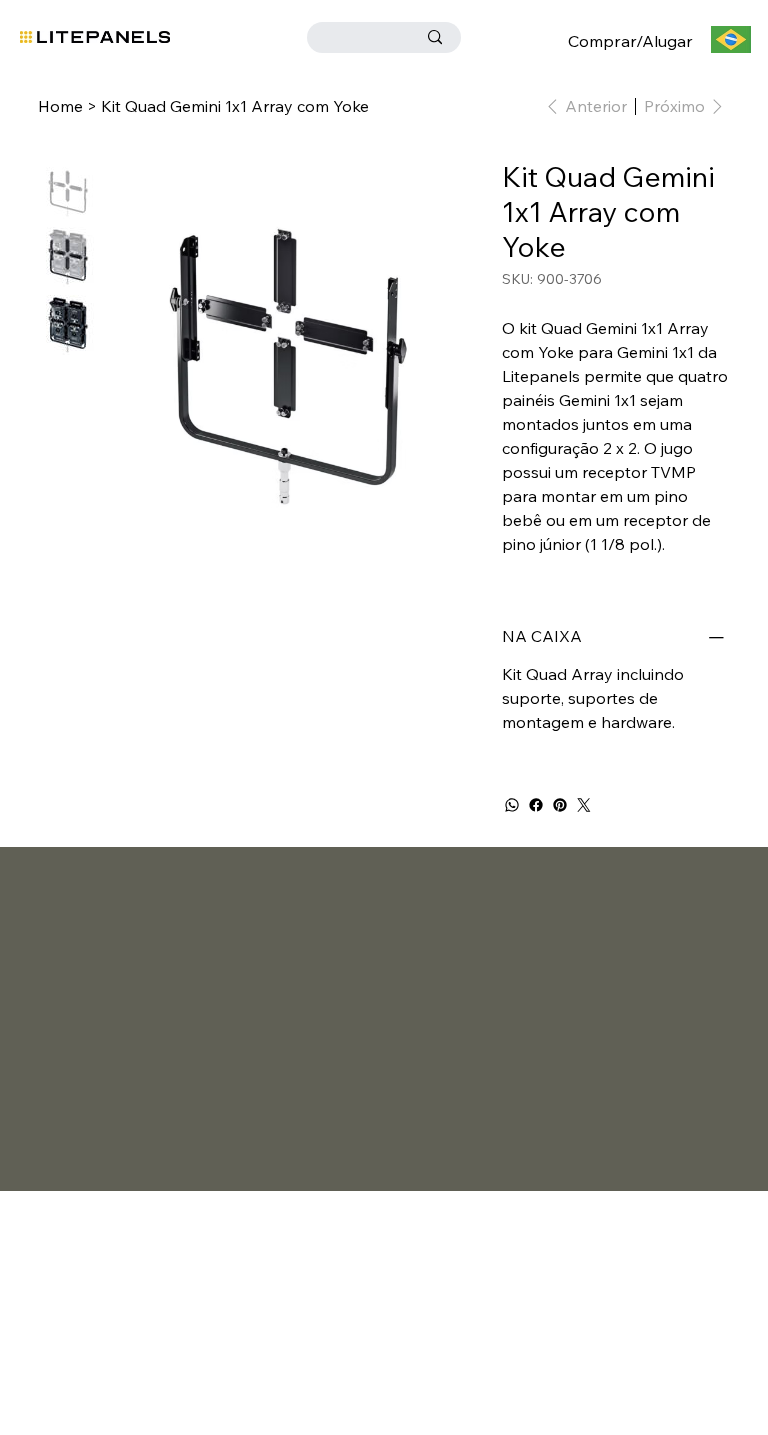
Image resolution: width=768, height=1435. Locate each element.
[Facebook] (536, 805)
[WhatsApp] (512, 805)
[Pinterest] (560, 805)
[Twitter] (584, 805)
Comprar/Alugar (630, 40)
